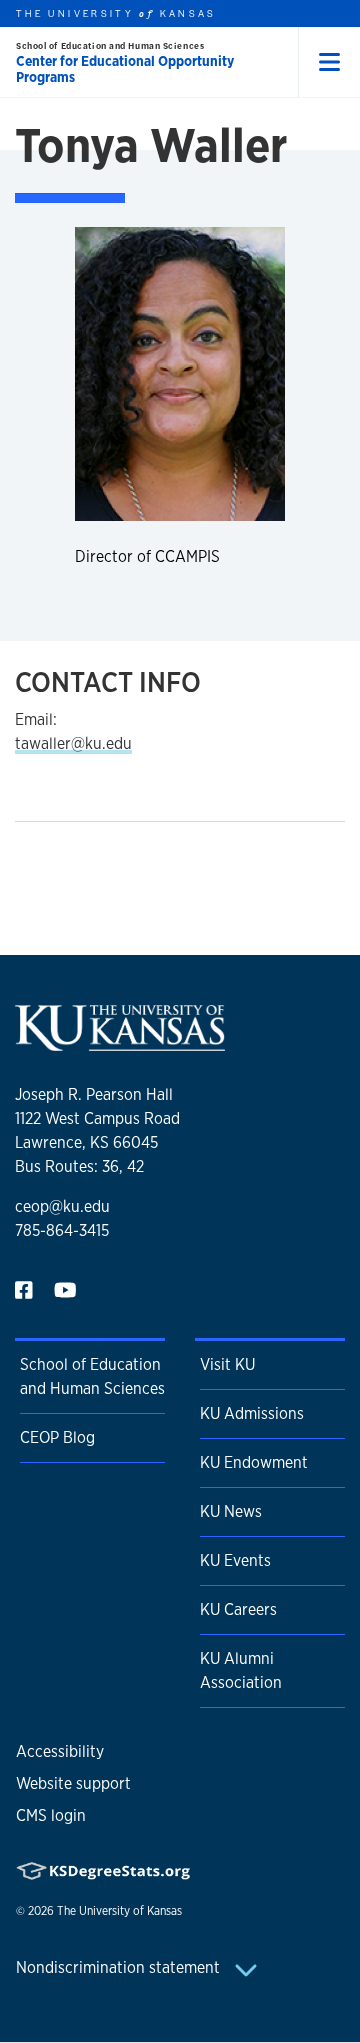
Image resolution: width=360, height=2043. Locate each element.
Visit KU (227, 1364)
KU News (231, 1511)
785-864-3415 (62, 1230)
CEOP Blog (57, 1437)
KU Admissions (252, 1413)
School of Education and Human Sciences (110, 45)
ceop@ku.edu (62, 1206)
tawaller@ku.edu (73, 743)
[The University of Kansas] (120, 1042)
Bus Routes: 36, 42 (79, 1166)
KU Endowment (254, 1462)
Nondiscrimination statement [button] (120, 1967)
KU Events (235, 1560)
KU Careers (238, 1609)
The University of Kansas (119, 1911)
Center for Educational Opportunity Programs (125, 69)
